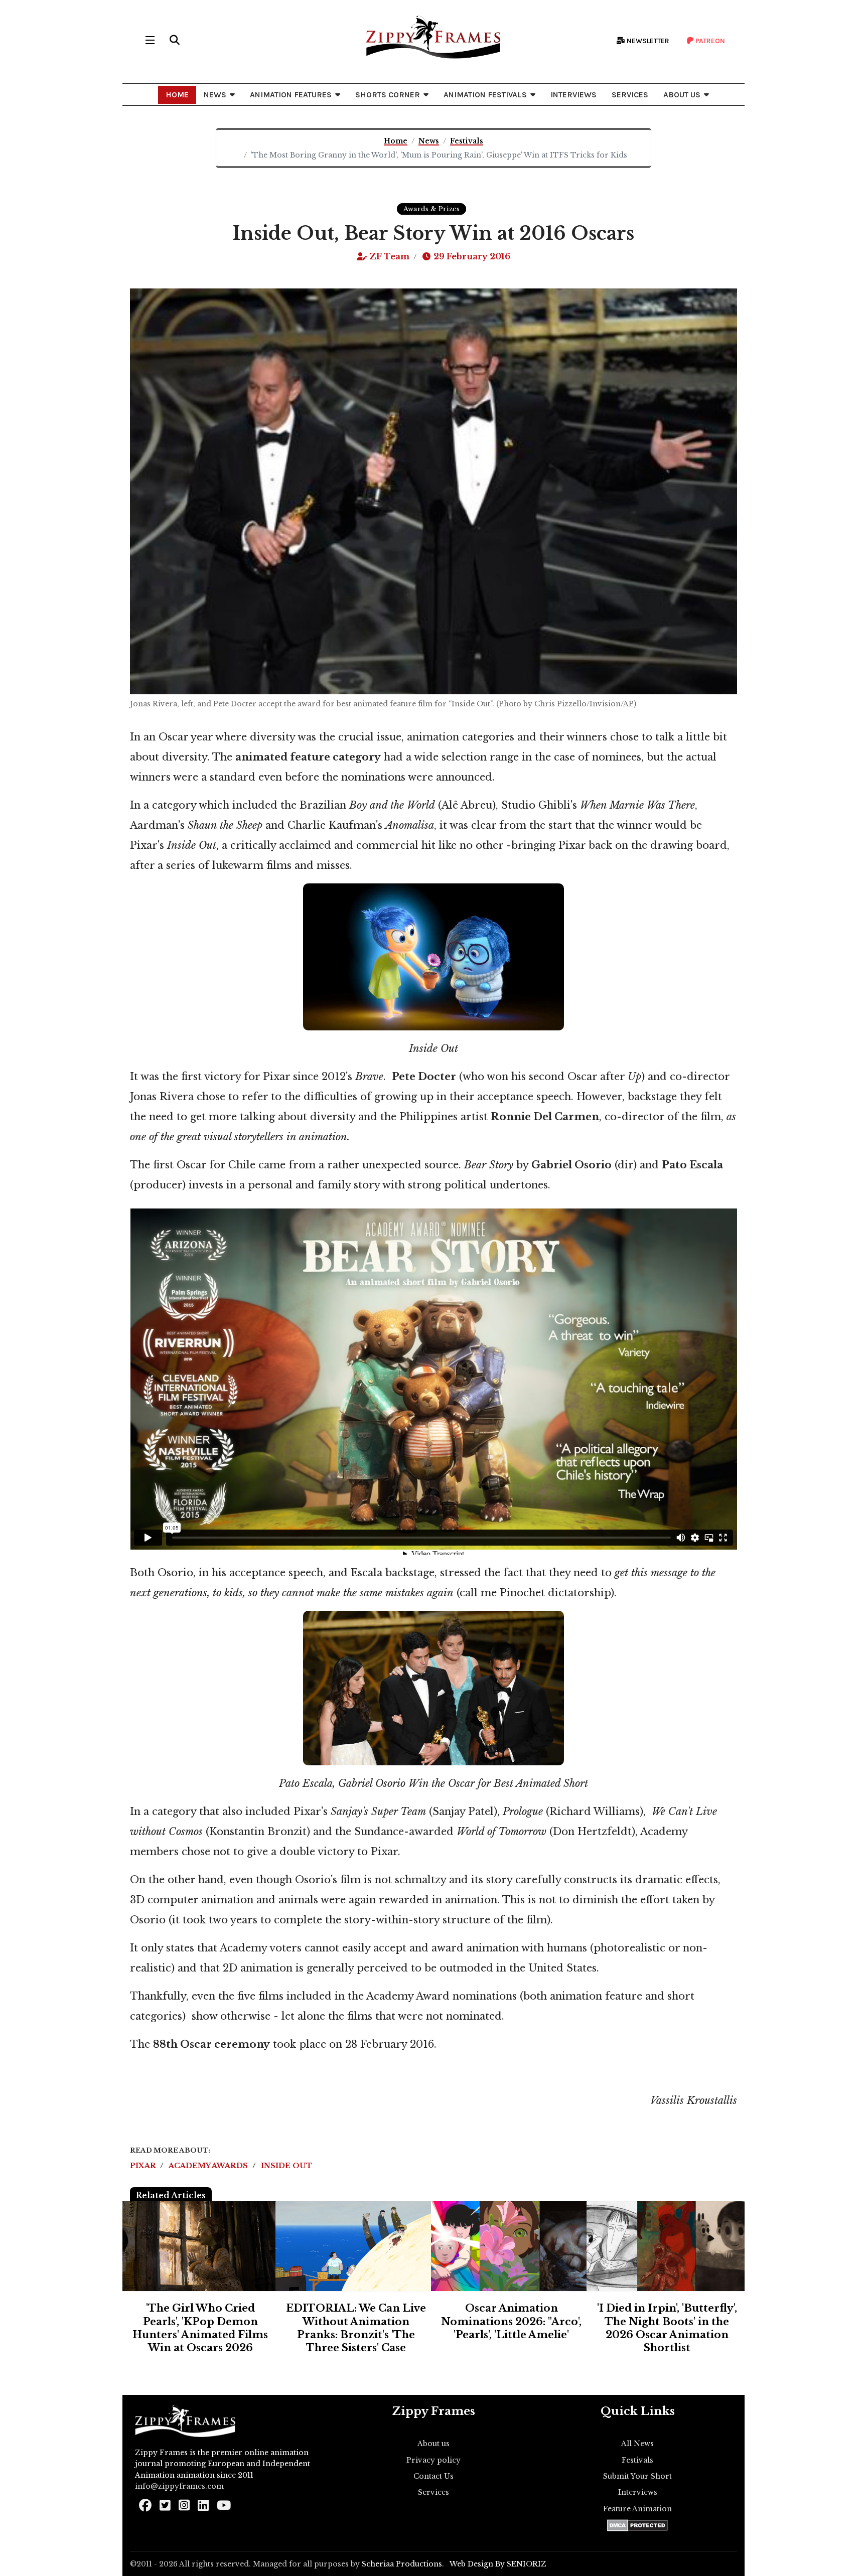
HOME (177, 95)
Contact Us (434, 2476)
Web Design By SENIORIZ (498, 2564)
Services (434, 2492)
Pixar (144, 2166)
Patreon (709, 41)
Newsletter (647, 41)
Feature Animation (637, 2509)
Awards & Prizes (431, 209)
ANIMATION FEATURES (291, 95)
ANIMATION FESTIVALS (485, 95)
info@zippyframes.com (179, 2486)
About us (434, 2444)
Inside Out (286, 2166)
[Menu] (150, 40)
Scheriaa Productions (402, 2564)
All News (637, 2444)
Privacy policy (434, 2460)
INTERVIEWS (573, 95)
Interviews (638, 2492)
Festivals (637, 2460)
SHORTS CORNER (388, 95)
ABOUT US (682, 95)
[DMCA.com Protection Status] (637, 2525)
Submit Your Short (637, 2476)
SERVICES (630, 95)
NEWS (215, 95)
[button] (175, 40)
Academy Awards (209, 2166)
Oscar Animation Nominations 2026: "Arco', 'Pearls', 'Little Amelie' (511, 2321)
